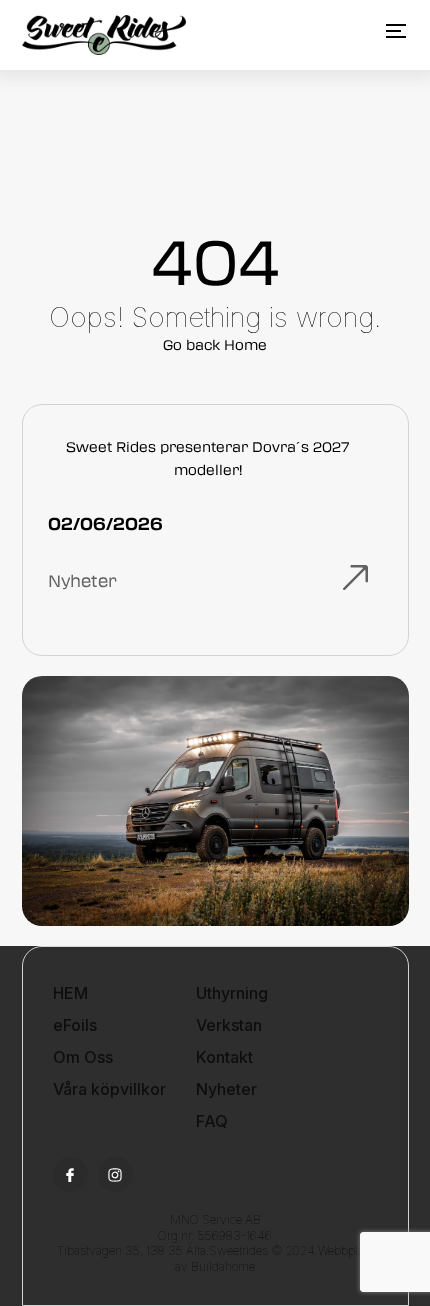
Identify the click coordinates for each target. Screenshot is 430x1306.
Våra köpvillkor (109, 1089)
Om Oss (83, 1057)
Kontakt (224, 1057)
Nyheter (226, 1089)
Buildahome (223, 1266)
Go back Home (215, 344)
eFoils (75, 1025)
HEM (70, 993)
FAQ (212, 1121)
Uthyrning (232, 993)
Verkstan (229, 1025)
